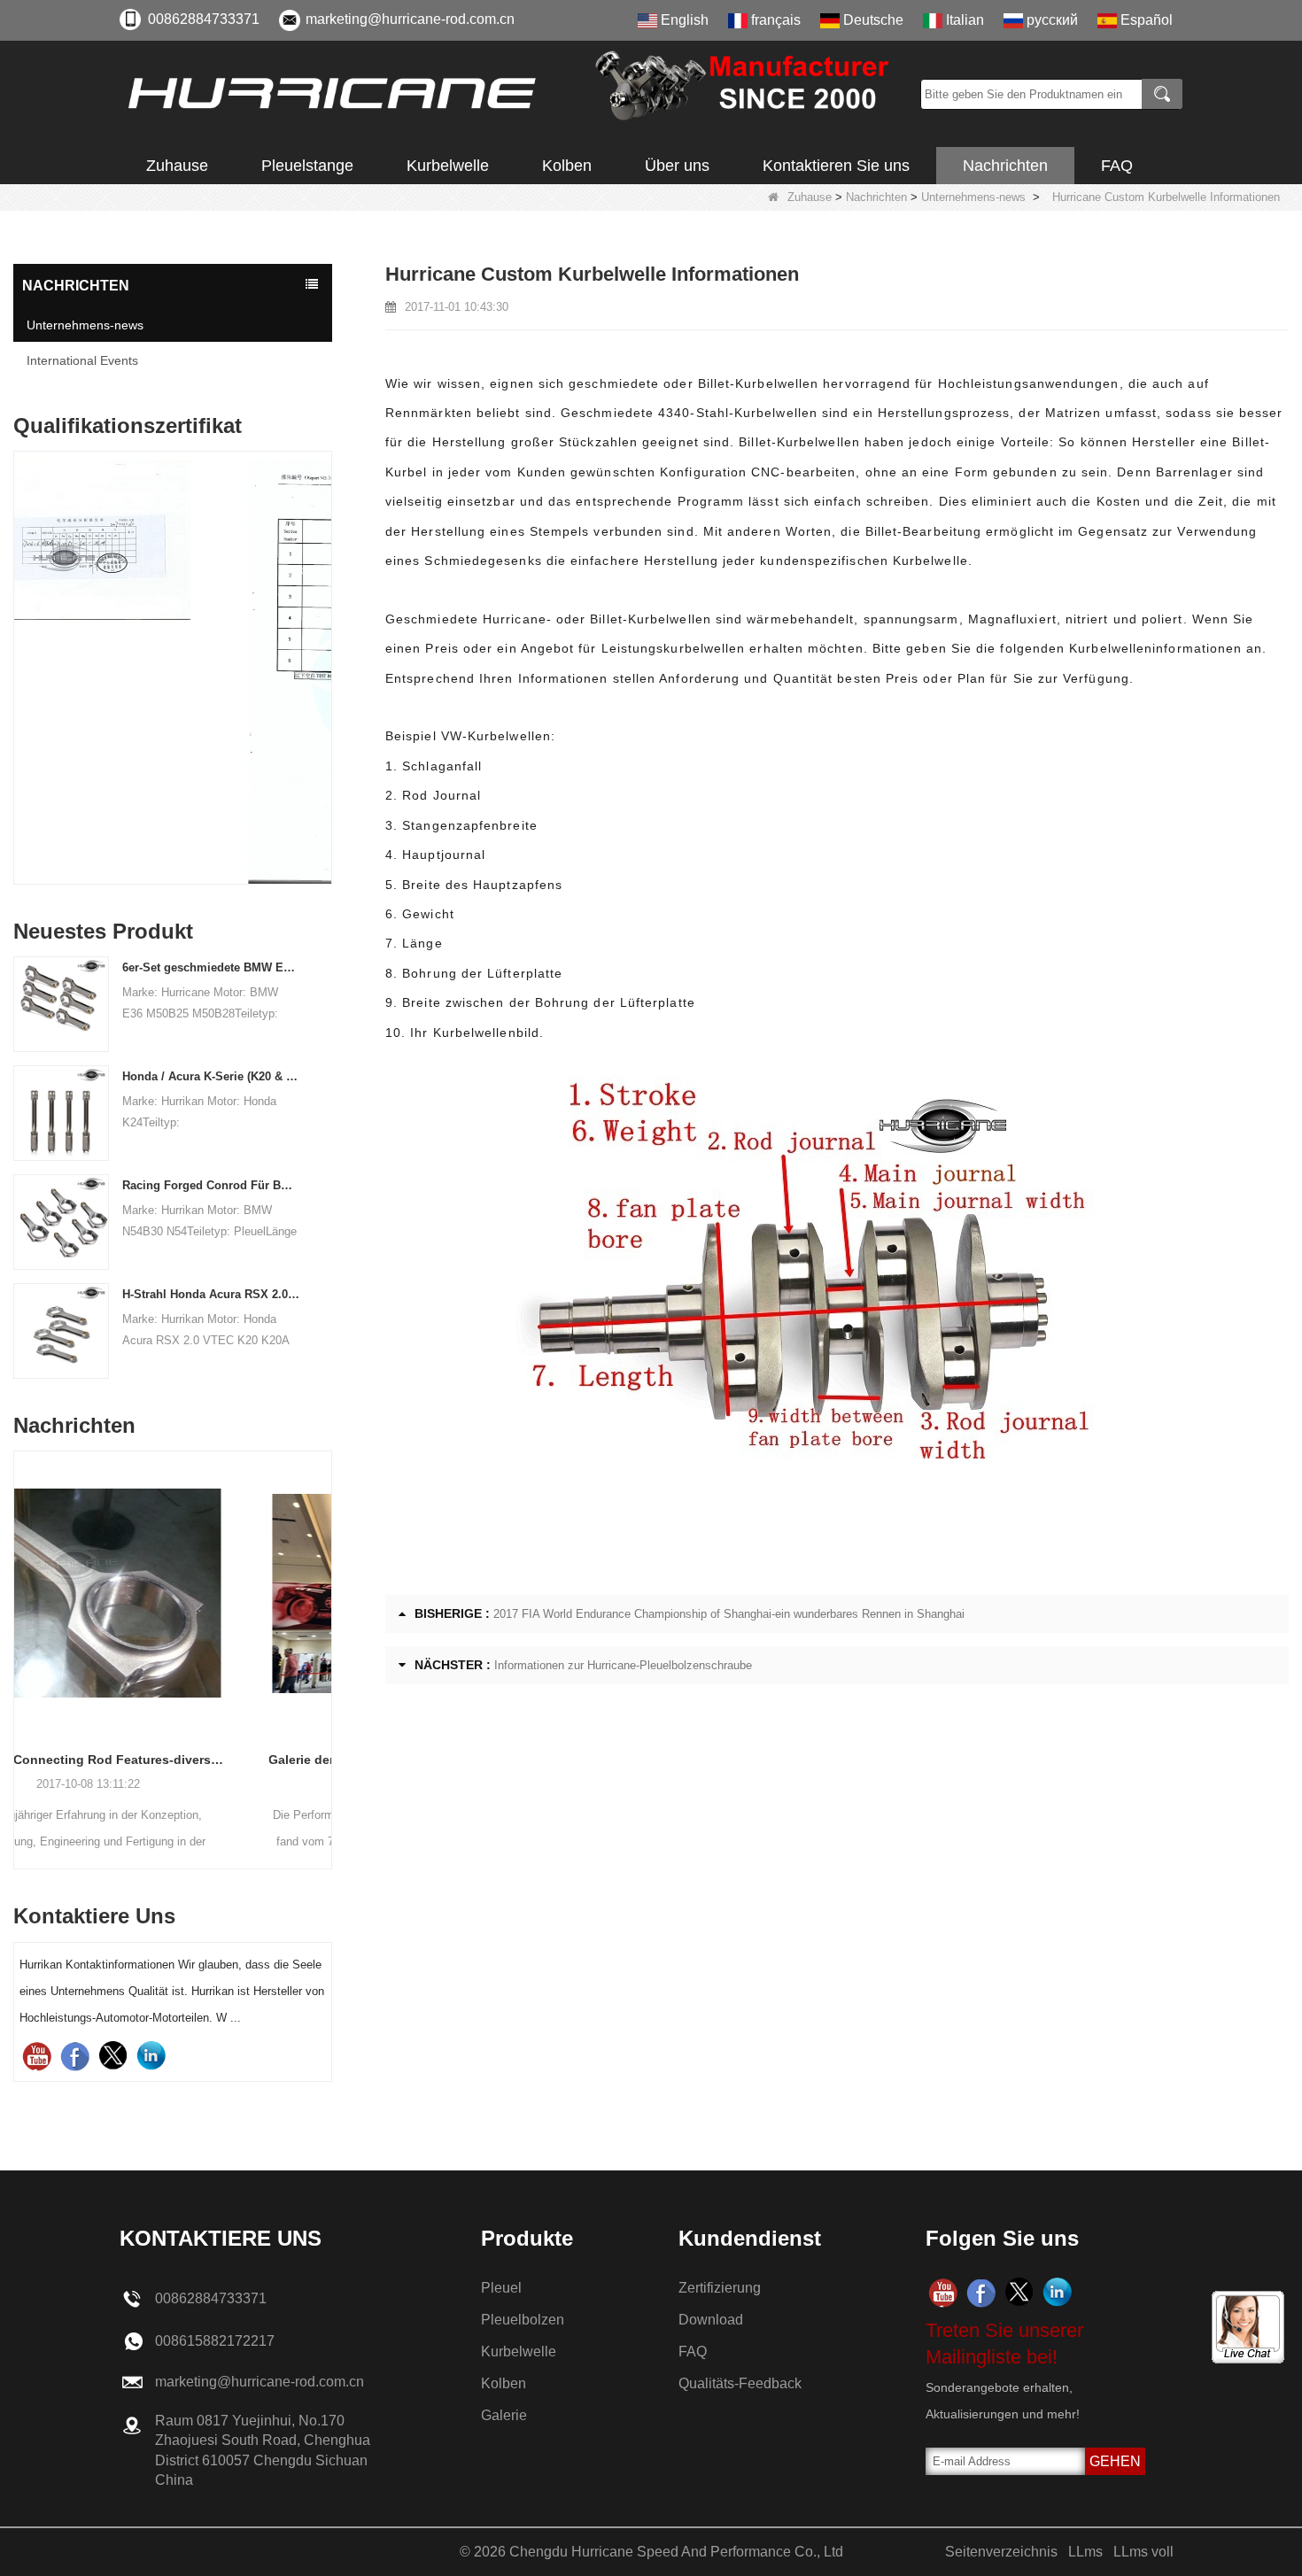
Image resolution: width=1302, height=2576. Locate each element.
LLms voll (1143, 2552)
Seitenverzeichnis (1001, 2552)
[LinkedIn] (151, 2056)
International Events (82, 360)
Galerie (504, 2415)
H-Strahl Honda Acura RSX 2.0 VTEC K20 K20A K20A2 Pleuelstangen (211, 1294)
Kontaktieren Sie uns (836, 166)
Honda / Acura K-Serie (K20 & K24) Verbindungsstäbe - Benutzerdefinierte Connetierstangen (211, 1076)
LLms (1085, 2552)
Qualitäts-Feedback (740, 2383)
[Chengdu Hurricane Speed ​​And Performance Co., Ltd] (514, 94)
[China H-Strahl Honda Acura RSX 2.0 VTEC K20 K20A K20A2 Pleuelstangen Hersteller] (61, 1330)
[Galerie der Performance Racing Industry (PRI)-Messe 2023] (173, 1593)
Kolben (567, 166)
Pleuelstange (307, 166)
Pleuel (501, 2288)
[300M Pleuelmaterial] (173, 672)
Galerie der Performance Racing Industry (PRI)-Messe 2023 (173, 1760)
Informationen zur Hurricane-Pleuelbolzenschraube (623, 1665)
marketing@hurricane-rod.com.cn (410, 19)
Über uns (677, 166)
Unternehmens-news (973, 197)
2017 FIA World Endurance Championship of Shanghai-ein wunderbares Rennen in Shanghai (729, 1614)
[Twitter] (113, 2056)
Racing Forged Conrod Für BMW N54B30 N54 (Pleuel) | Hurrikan (211, 1185)
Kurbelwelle (448, 166)
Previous (20, 636)
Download (711, 2320)
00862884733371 (204, 19)
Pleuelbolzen (523, 2320)
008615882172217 (215, 2341)
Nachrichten (1005, 166)
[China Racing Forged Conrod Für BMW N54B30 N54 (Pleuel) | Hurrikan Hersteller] (61, 1221)
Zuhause (177, 166)
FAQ (1117, 166)
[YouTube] (37, 2056)
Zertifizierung (720, 2288)
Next (325, 636)
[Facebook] (75, 2056)
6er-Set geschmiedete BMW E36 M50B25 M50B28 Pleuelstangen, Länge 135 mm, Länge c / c (211, 967)
